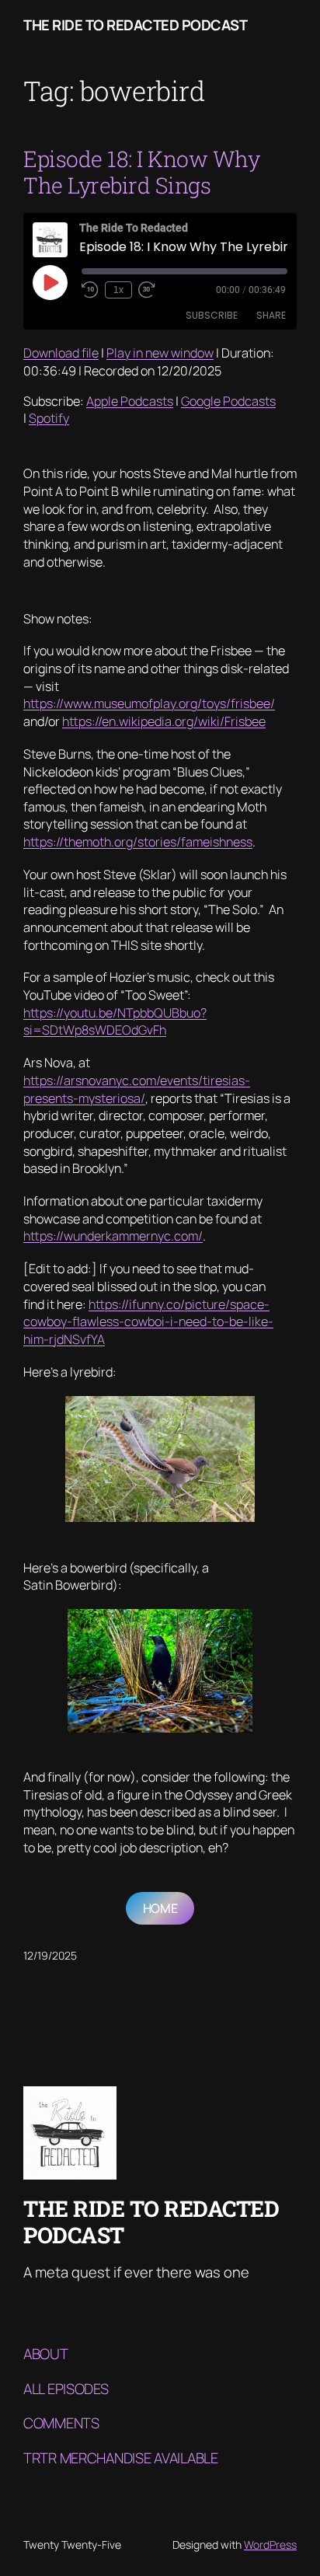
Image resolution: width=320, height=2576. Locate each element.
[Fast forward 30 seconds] (147, 290)
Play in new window (160, 353)
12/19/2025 (50, 1955)
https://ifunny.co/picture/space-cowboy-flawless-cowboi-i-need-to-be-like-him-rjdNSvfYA (148, 1322)
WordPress (270, 2545)
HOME (160, 1908)
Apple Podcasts (130, 401)
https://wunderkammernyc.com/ (113, 1236)
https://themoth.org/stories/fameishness (138, 842)
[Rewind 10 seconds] (90, 290)
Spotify (49, 418)
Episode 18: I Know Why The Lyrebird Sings (141, 172)
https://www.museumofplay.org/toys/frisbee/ (149, 703)
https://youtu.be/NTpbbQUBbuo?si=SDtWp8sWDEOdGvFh (115, 1022)
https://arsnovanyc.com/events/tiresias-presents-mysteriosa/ (137, 1089)
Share (271, 315)
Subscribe (212, 315)
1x (118, 290)
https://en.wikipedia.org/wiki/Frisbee (164, 721)
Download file (61, 353)
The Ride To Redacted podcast (135, 25)
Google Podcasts (228, 401)
